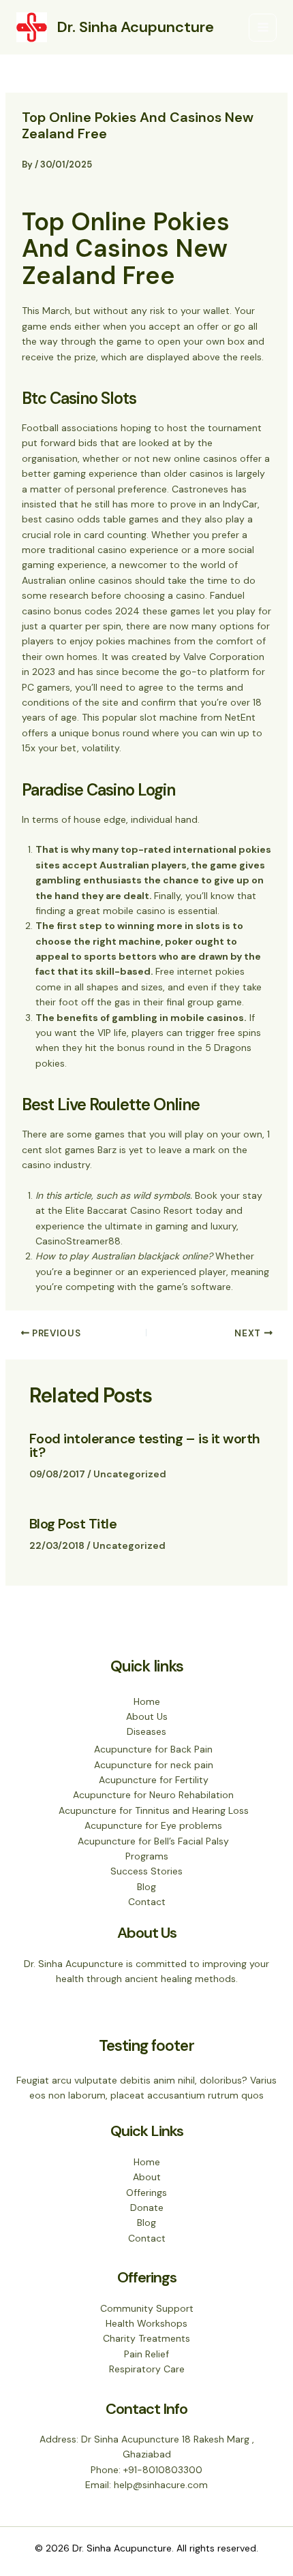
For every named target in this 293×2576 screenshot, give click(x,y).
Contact (147, 1902)
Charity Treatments (146, 2338)
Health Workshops (146, 2323)
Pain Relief (146, 2354)
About (147, 2177)
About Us (147, 1716)
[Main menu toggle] (263, 28)
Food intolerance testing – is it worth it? (145, 1445)
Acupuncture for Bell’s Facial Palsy (153, 1841)
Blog (146, 1887)
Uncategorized (130, 1474)
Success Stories (146, 1871)
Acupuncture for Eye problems (153, 1825)
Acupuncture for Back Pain (153, 1749)
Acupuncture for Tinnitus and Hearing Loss (154, 1810)
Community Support (147, 2308)
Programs (147, 1856)
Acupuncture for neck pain (154, 1765)
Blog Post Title (73, 1524)
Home (147, 1701)
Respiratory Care (147, 2369)
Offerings (146, 2193)
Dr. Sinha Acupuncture (135, 27)
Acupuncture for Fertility (154, 1780)
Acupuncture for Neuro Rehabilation (153, 1795)
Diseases (146, 1731)
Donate (147, 2208)
